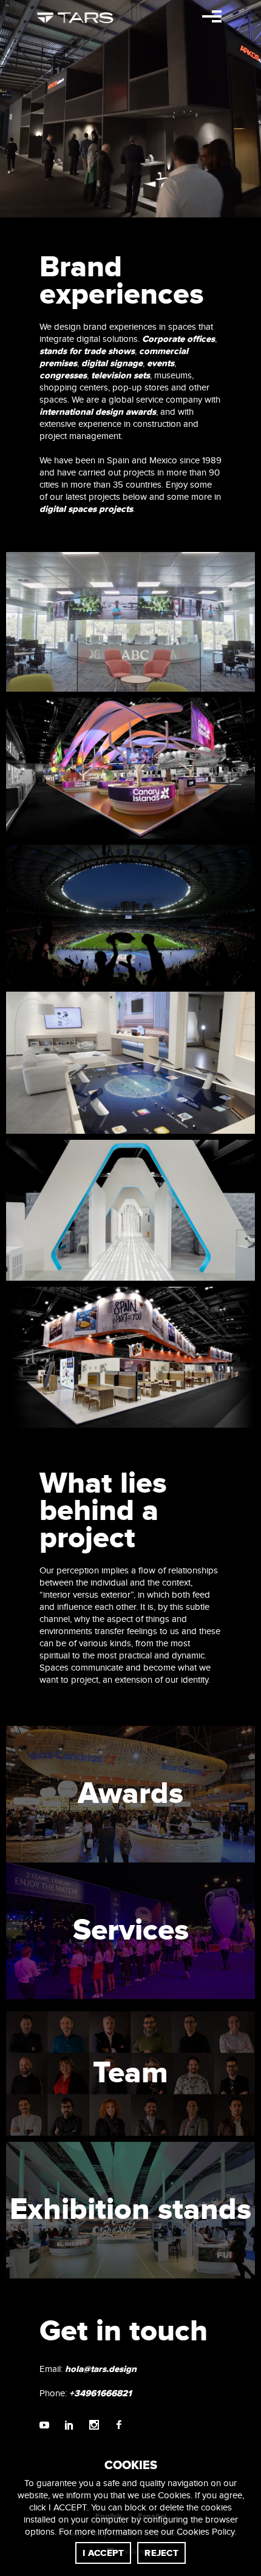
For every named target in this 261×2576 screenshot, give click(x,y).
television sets (120, 376)
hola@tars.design (101, 2369)
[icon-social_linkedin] (72, 2426)
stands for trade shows (87, 351)
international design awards (98, 412)
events (161, 363)
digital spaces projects (86, 509)
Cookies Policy (205, 2532)
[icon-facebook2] (119, 2426)
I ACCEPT (103, 2553)
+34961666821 (100, 2394)
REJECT (161, 2553)
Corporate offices (178, 339)
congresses (63, 376)
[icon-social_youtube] (47, 2426)
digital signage (112, 363)
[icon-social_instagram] (97, 2426)
